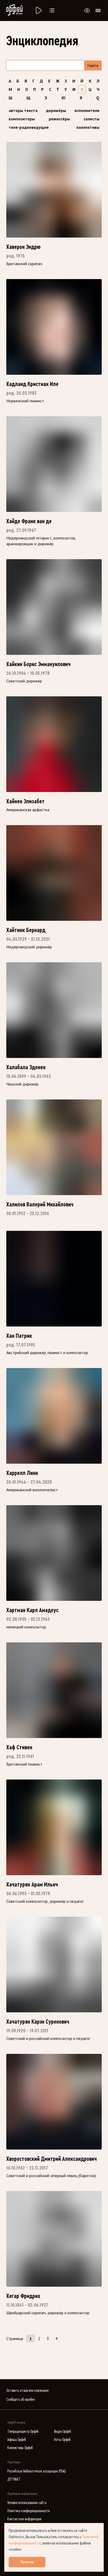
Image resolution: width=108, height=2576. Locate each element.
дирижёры (56, 110)
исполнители (87, 110)
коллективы (88, 127)
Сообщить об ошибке (20, 2400)
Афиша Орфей (17, 2440)
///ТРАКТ (14, 2479)
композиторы (22, 119)
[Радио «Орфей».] (38, 11)
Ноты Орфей (62, 2440)
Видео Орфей (63, 2432)
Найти (93, 65)
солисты (91, 119)
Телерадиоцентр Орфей (23, 2432)
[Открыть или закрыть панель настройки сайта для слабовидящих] (87, 11)
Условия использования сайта (27, 2503)
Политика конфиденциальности (29, 2511)
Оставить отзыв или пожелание (27, 2391)
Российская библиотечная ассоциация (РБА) (37, 2471)
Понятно (27, 2562)
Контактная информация (24, 2519)
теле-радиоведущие (29, 127)
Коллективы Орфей (20, 2448)
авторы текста (23, 110)
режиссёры (59, 119)
